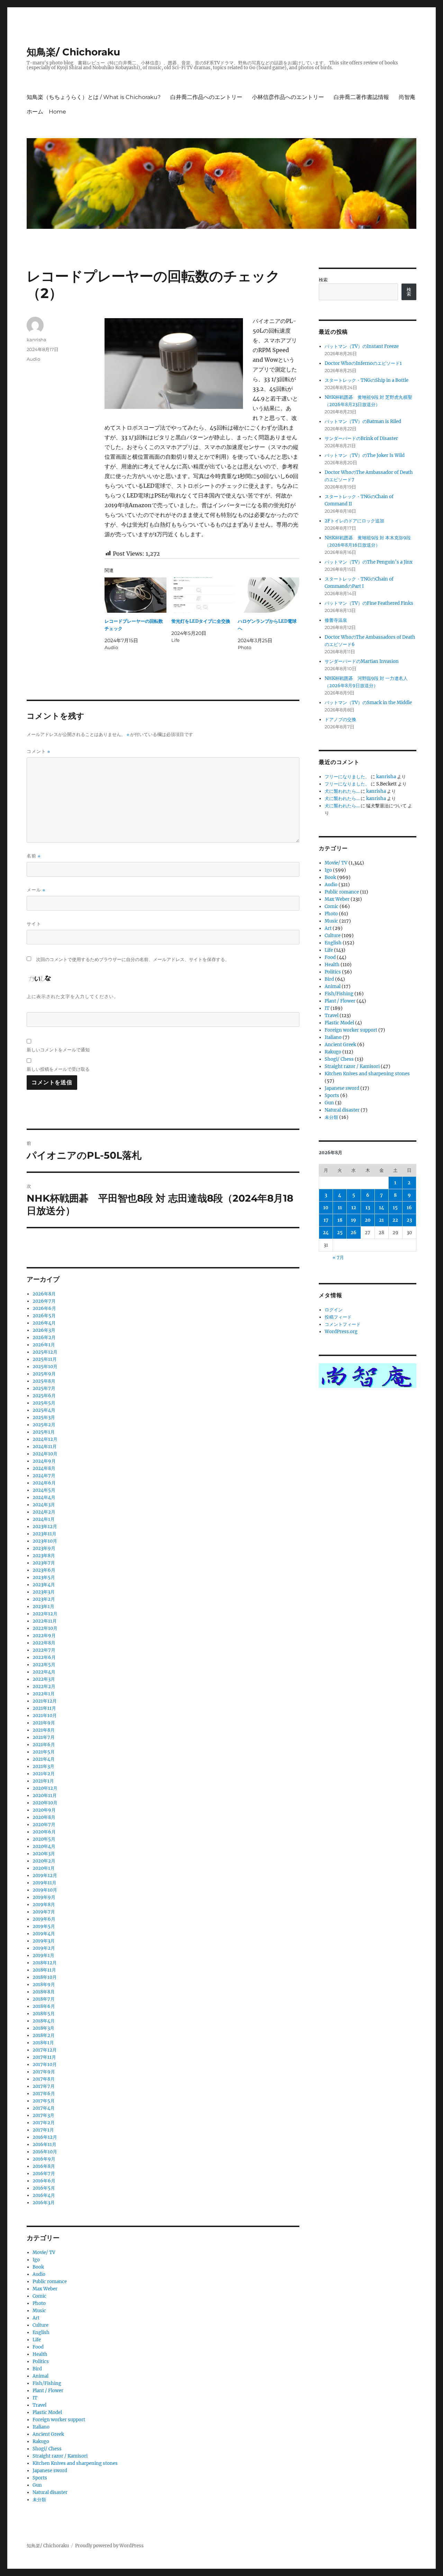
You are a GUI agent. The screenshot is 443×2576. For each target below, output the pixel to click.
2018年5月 (44, 2014)
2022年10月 (45, 1628)
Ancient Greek (48, 2434)
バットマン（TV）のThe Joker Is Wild (365, 455)
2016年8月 (44, 2166)
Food (38, 2347)
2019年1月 (43, 1955)
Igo (36, 2260)
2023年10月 (45, 1541)
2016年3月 (44, 2203)
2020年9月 (44, 1810)
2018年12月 (45, 1963)
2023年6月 (44, 1570)
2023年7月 (44, 1563)
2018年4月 (44, 2021)
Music (39, 2311)
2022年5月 (44, 1665)
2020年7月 (44, 1825)
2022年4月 (44, 1672)
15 (395, 1208)
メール (36, 890)
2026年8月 (44, 1294)
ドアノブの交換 (340, 720)
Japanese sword (50, 2471)
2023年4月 (44, 1585)
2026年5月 (44, 1316)
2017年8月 (44, 2079)
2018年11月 (44, 1970)
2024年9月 (44, 1461)
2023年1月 (43, 1606)
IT (35, 2398)
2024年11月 (45, 1447)
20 (368, 1220)
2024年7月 (44, 1476)
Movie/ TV (44, 2252)
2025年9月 (44, 1374)
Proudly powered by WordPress (109, 2546)
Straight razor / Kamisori (60, 2456)
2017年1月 (43, 2130)
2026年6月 (44, 1308)
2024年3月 (44, 1505)
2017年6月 (44, 2094)
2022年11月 (45, 1621)
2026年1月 (44, 1345)
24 (326, 1233)
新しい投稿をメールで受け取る (58, 1069)
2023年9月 (44, 1548)
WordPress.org (341, 1332)
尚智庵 (407, 97)
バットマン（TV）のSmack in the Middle (368, 703)
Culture (40, 2325)
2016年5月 (44, 2188)
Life (37, 2340)
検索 (323, 280)
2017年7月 (44, 2086)
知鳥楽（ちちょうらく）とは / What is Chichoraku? (94, 97)
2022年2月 (44, 1686)
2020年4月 (44, 1846)
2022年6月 (44, 1657)
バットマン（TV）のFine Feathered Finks (369, 603)
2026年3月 (44, 1330)
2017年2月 (44, 2123)
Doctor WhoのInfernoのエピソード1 (363, 363)
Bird (37, 2369)
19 (354, 1220)
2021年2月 (44, 1774)
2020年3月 (44, 1854)
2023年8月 (44, 1556)
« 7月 (338, 1258)
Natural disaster (50, 2492)
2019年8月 (44, 1905)
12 (354, 1208)
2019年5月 (44, 1926)
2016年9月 (44, 2159)
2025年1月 (44, 1432)
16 (409, 1208)
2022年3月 (44, 1679)
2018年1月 (43, 2043)
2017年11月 (44, 2057)
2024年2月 (44, 1512)
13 (368, 1208)
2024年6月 (44, 1483)
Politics (41, 2362)
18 (340, 1220)
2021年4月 (44, 1759)
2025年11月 (45, 1359)
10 (326, 1208)
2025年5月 (44, 1403)
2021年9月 (44, 1723)
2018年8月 (44, 1992)
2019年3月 (44, 1941)
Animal (40, 2376)
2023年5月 (44, 1577)
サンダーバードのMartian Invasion (362, 661)
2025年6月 (44, 1396)
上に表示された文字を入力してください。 (73, 996)
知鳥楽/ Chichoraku (73, 52)
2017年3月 (43, 2115)
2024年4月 (44, 1497)
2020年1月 (44, 1868)
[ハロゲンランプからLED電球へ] (269, 595)
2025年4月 (44, 1410)
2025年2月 (44, 1425)
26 (354, 1233)
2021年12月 (45, 1701)
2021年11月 (44, 1708)
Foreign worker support (59, 2420)
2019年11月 (44, 1883)
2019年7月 (44, 1912)
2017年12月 (45, 2050)
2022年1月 (44, 1694)
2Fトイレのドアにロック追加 (354, 521)
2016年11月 (44, 2144)
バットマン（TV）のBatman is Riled (363, 421)
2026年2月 (44, 1338)
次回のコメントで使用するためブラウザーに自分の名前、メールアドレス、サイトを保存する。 (133, 959)
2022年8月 (44, 1643)
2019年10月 (45, 1890)
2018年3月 (43, 2028)
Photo (39, 2303)
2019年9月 (44, 1897)
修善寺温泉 (336, 620)
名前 (34, 856)
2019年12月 (45, 1875)
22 (395, 1220)
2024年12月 (45, 1439)
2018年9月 (44, 1985)
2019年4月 (44, 1934)
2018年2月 (44, 2035)
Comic (39, 2296)
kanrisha (37, 340)
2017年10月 (45, 2065)
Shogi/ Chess (47, 2449)
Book (38, 2267)
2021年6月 (44, 1745)
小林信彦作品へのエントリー (288, 97)
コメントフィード (343, 1324)
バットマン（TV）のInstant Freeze (362, 346)
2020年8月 (44, 1817)
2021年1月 (43, 1781)
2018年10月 (45, 1977)
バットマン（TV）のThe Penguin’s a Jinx (369, 562)
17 (326, 1220)
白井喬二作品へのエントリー (206, 97)
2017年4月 (44, 2108)
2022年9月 (44, 1636)
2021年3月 (43, 1766)
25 (340, 1233)
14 (382, 1208)
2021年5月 (44, 1752)
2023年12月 (45, 1527)
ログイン (334, 1310)
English (41, 2332)
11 (340, 1208)
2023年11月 (44, 1534)
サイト (34, 924)
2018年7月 (44, 1999)
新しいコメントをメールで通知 (58, 1050)
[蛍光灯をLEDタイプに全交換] (202, 595)
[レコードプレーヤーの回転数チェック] (135, 595)
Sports (40, 2478)
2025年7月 (44, 1388)
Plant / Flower (48, 2391)
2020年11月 (45, 1796)
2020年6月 (44, 1832)
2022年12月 (45, 1614)
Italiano (41, 2427)
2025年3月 (44, 1417)
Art (36, 2318)
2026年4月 (44, 1323)
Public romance (50, 2282)
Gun (37, 2485)
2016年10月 (45, 2152)
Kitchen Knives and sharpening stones (75, 2463)
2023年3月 (44, 1592)
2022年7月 (44, 1650)
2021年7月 (44, 1737)
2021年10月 (45, 1716)
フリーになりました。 (347, 777)
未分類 (39, 2500)
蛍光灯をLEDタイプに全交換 (201, 621)
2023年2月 (44, 1599)
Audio (33, 359)
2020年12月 (45, 1788)
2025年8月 (44, 1381)
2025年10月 (45, 1367)
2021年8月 (44, 1730)
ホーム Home (46, 112)
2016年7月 (44, 2174)
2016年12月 (45, 2137)
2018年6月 (44, 2006)
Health (40, 2354)
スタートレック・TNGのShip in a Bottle (367, 380)
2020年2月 (44, 1861)
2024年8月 (44, 1468)
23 (409, 1220)
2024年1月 (44, 1519)
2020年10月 (45, 1803)
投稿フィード (338, 1317)
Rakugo (41, 2442)
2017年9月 (44, 2072)
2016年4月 (44, 2195)
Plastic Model (47, 2412)
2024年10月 (45, 1454)
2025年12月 (45, 1352)
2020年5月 (44, 1839)
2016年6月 (44, 2181)
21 (381, 1220)
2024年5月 (44, 1490)
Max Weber (45, 2289)
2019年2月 (44, 1948)
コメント (38, 751)
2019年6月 (44, 1919)
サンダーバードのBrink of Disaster (361, 438)
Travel (39, 2405)
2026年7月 (44, 1301)
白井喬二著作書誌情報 (361, 97)
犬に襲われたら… (342, 791)
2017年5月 (44, 2101)
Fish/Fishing (47, 2383)
